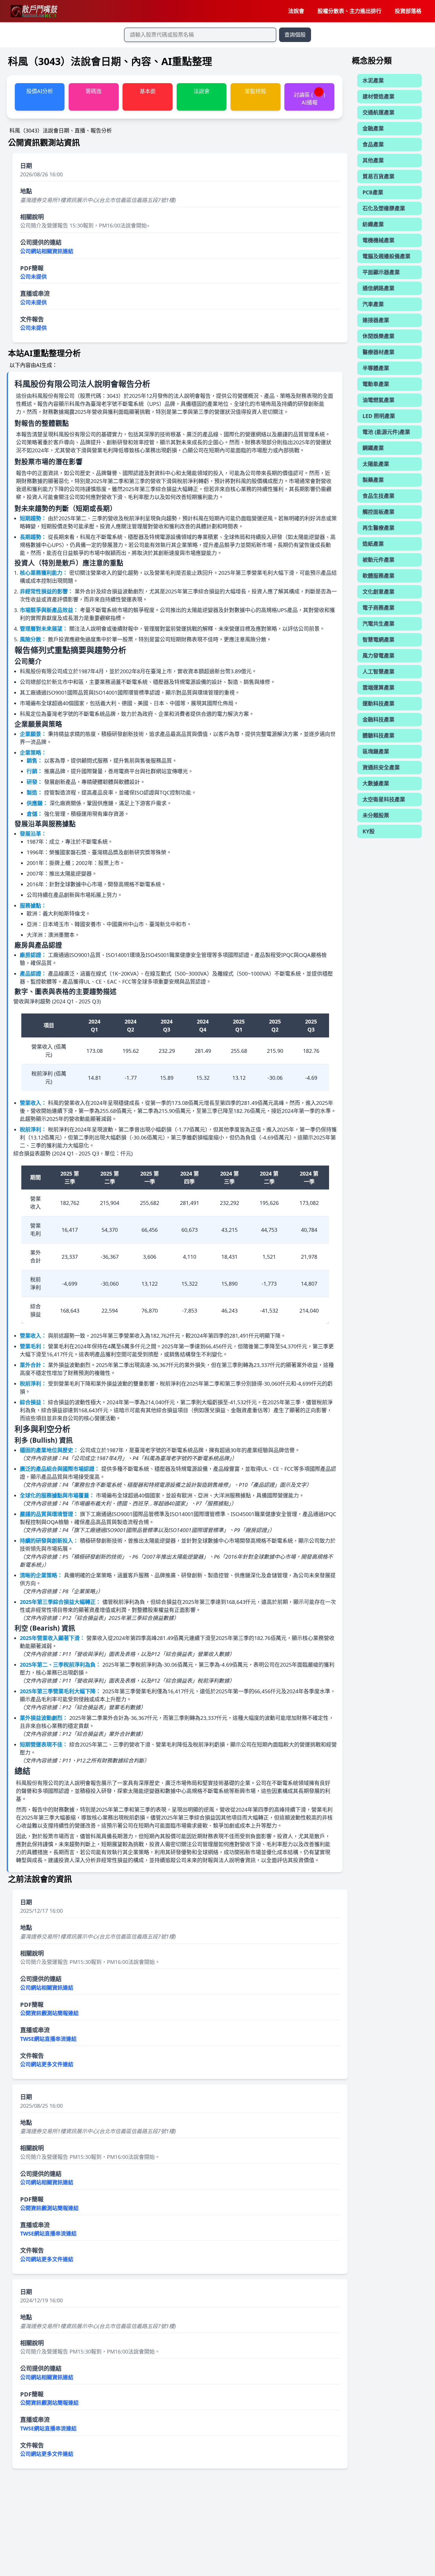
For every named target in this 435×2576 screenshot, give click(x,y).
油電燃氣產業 (378, 400)
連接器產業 (376, 320)
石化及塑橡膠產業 (384, 208)
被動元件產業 (378, 560)
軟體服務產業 (378, 576)
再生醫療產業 (378, 528)
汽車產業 (373, 304)
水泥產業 (373, 80)
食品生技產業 (378, 496)
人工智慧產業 (378, 672)
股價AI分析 (40, 91)
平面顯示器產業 (381, 272)
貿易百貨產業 (378, 176)
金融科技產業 (378, 719)
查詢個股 (295, 35)
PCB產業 (373, 192)
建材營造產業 (378, 96)
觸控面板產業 (378, 512)
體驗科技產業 (378, 735)
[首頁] (34, 11)
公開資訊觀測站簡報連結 (49, 2013)
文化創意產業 (378, 592)
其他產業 (373, 160)
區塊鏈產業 (376, 751)
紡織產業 (373, 224)
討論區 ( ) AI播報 (310, 98)
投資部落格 (408, 11)
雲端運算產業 (378, 687)
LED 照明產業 (379, 416)
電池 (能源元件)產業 (386, 432)
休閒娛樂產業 (378, 336)
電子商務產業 (378, 608)
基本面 (148, 91)
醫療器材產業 (378, 352)
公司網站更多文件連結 (47, 2064)
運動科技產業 (378, 703)
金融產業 (373, 128)
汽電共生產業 (378, 624)
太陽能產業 (376, 464)
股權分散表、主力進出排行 (349, 11)
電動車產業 (376, 384)
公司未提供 (33, 277)
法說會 (296, 11)
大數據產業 (376, 783)
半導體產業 (376, 368)
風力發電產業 (378, 656)
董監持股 (255, 91)
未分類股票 (376, 815)
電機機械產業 (378, 240)
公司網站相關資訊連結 (47, 251)
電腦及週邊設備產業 (386, 256)
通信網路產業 (378, 288)
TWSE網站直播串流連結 (48, 2039)
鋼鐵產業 (373, 448)
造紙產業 (373, 544)
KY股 (369, 831)
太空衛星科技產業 (384, 799)
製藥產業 (373, 480)
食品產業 (373, 144)
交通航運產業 (378, 112)
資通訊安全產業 (381, 767)
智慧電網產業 (378, 640)
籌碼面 (94, 91)
